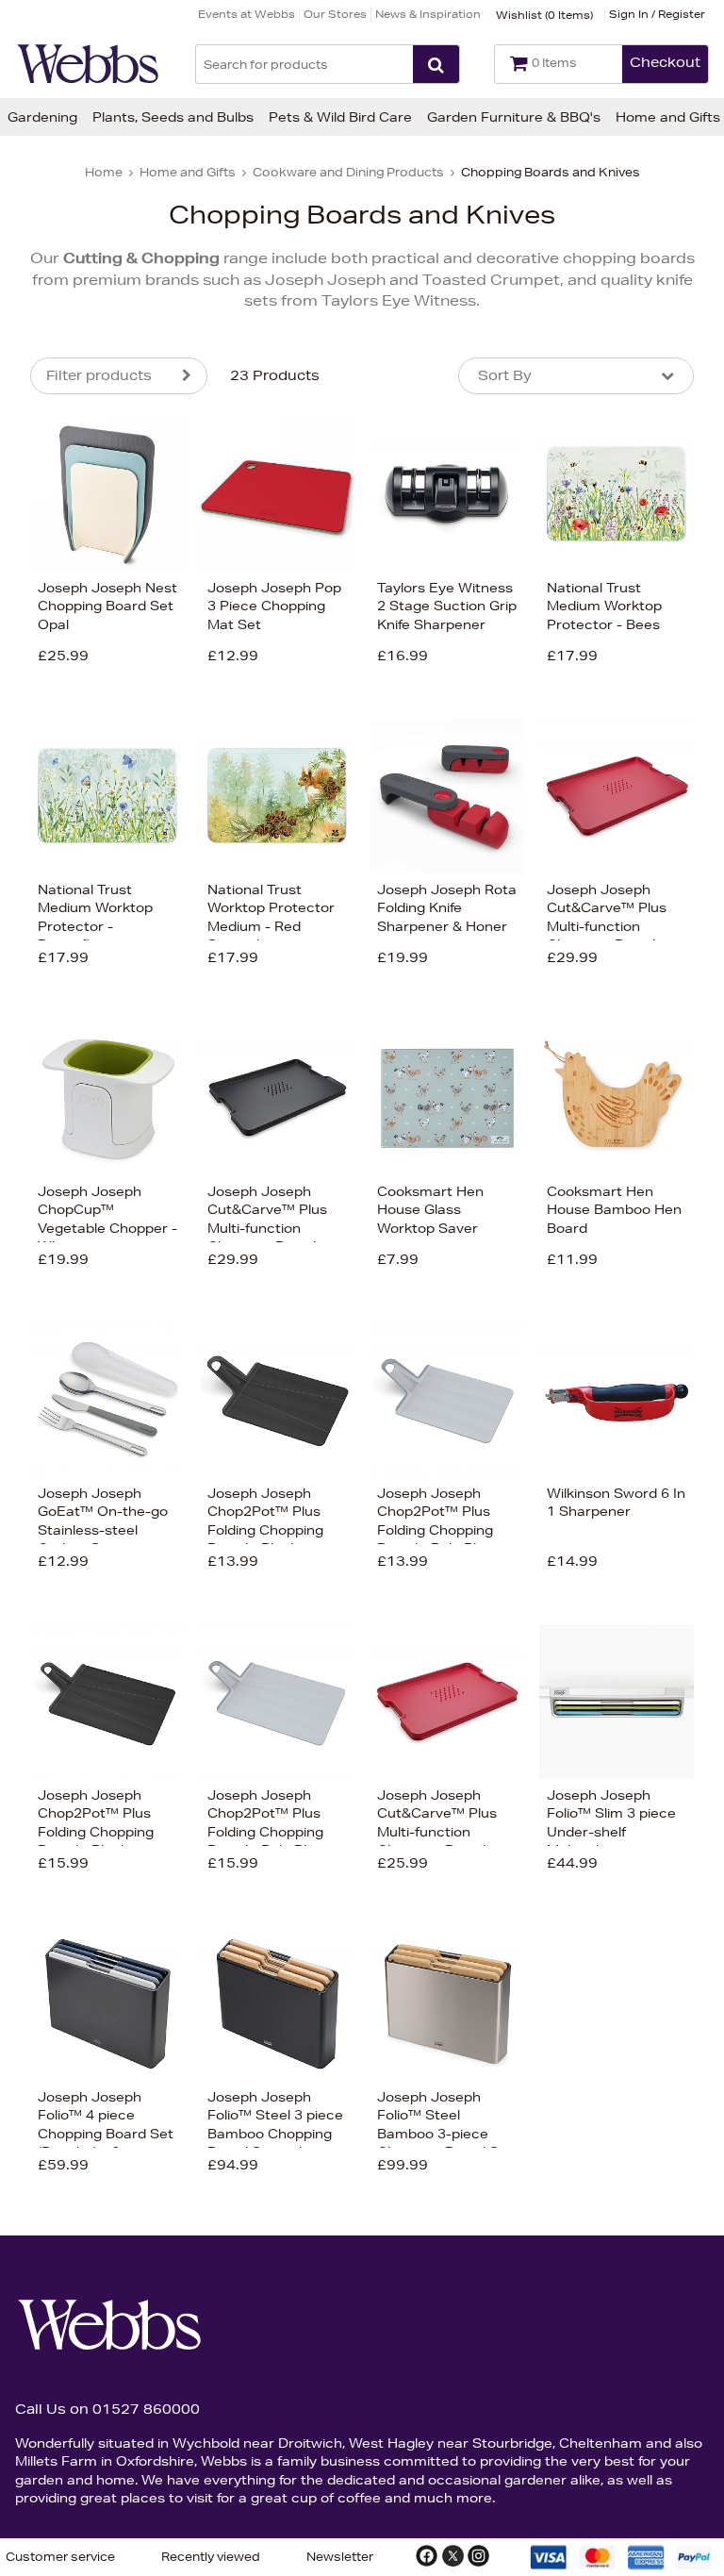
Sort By (505, 375)
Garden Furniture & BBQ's (514, 117)
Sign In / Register (657, 14)
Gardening (42, 117)
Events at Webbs (247, 14)
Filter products (99, 375)
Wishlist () (544, 15)
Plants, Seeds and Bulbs (173, 117)
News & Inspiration (428, 14)
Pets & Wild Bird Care (340, 117)
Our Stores (335, 14)
